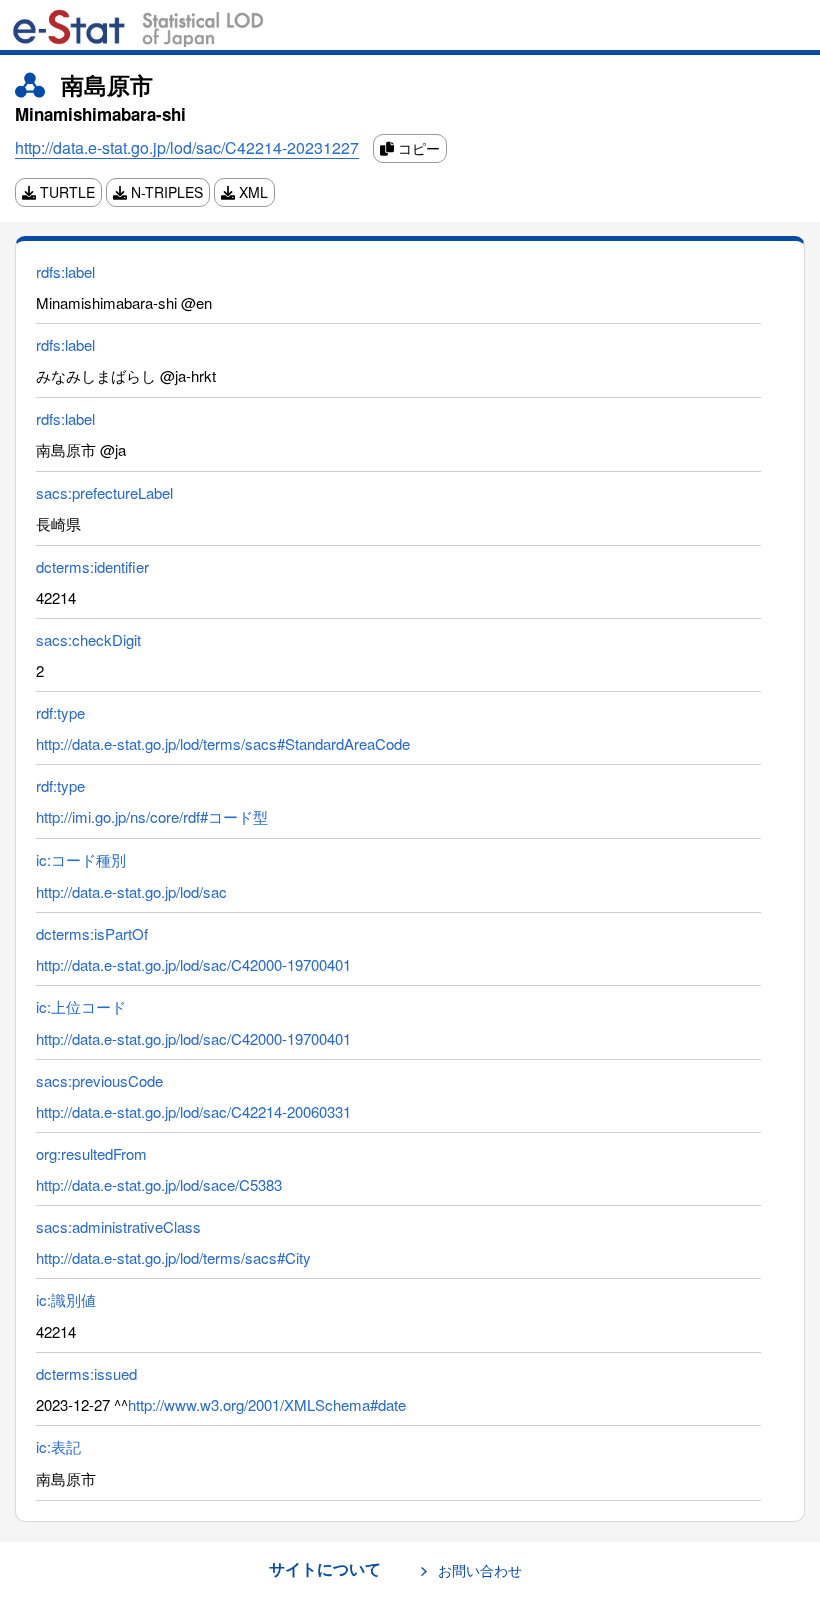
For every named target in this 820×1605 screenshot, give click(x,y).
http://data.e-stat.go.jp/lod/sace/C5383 (159, 1184)
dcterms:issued (86, 1373)
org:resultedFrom (91, 1153)
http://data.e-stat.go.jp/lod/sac (131, 891)
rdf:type (60, 712)
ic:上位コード (81, 1006)
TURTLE (65, 192)
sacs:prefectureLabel (104, 492)
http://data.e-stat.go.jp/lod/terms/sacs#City (173, 1257)
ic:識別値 (66, 1299)
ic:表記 (58, 1446)
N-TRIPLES (165, 192)
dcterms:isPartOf (92, 933)
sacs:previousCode (99, 1080)
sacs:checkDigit (88, 639)
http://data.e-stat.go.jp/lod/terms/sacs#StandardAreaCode (223, 743)
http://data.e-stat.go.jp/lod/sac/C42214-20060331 (193, 1111)
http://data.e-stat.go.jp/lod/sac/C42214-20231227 (187, 147)
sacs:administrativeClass (118, 1226)
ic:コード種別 (81, 859)
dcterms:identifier (92, 566)
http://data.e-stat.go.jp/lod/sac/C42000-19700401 (193, 964)
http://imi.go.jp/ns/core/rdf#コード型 (152, 816)
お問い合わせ (480, 1570)
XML (251, 192)
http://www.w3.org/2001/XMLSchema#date (267, 1404)
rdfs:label (65, 271)
